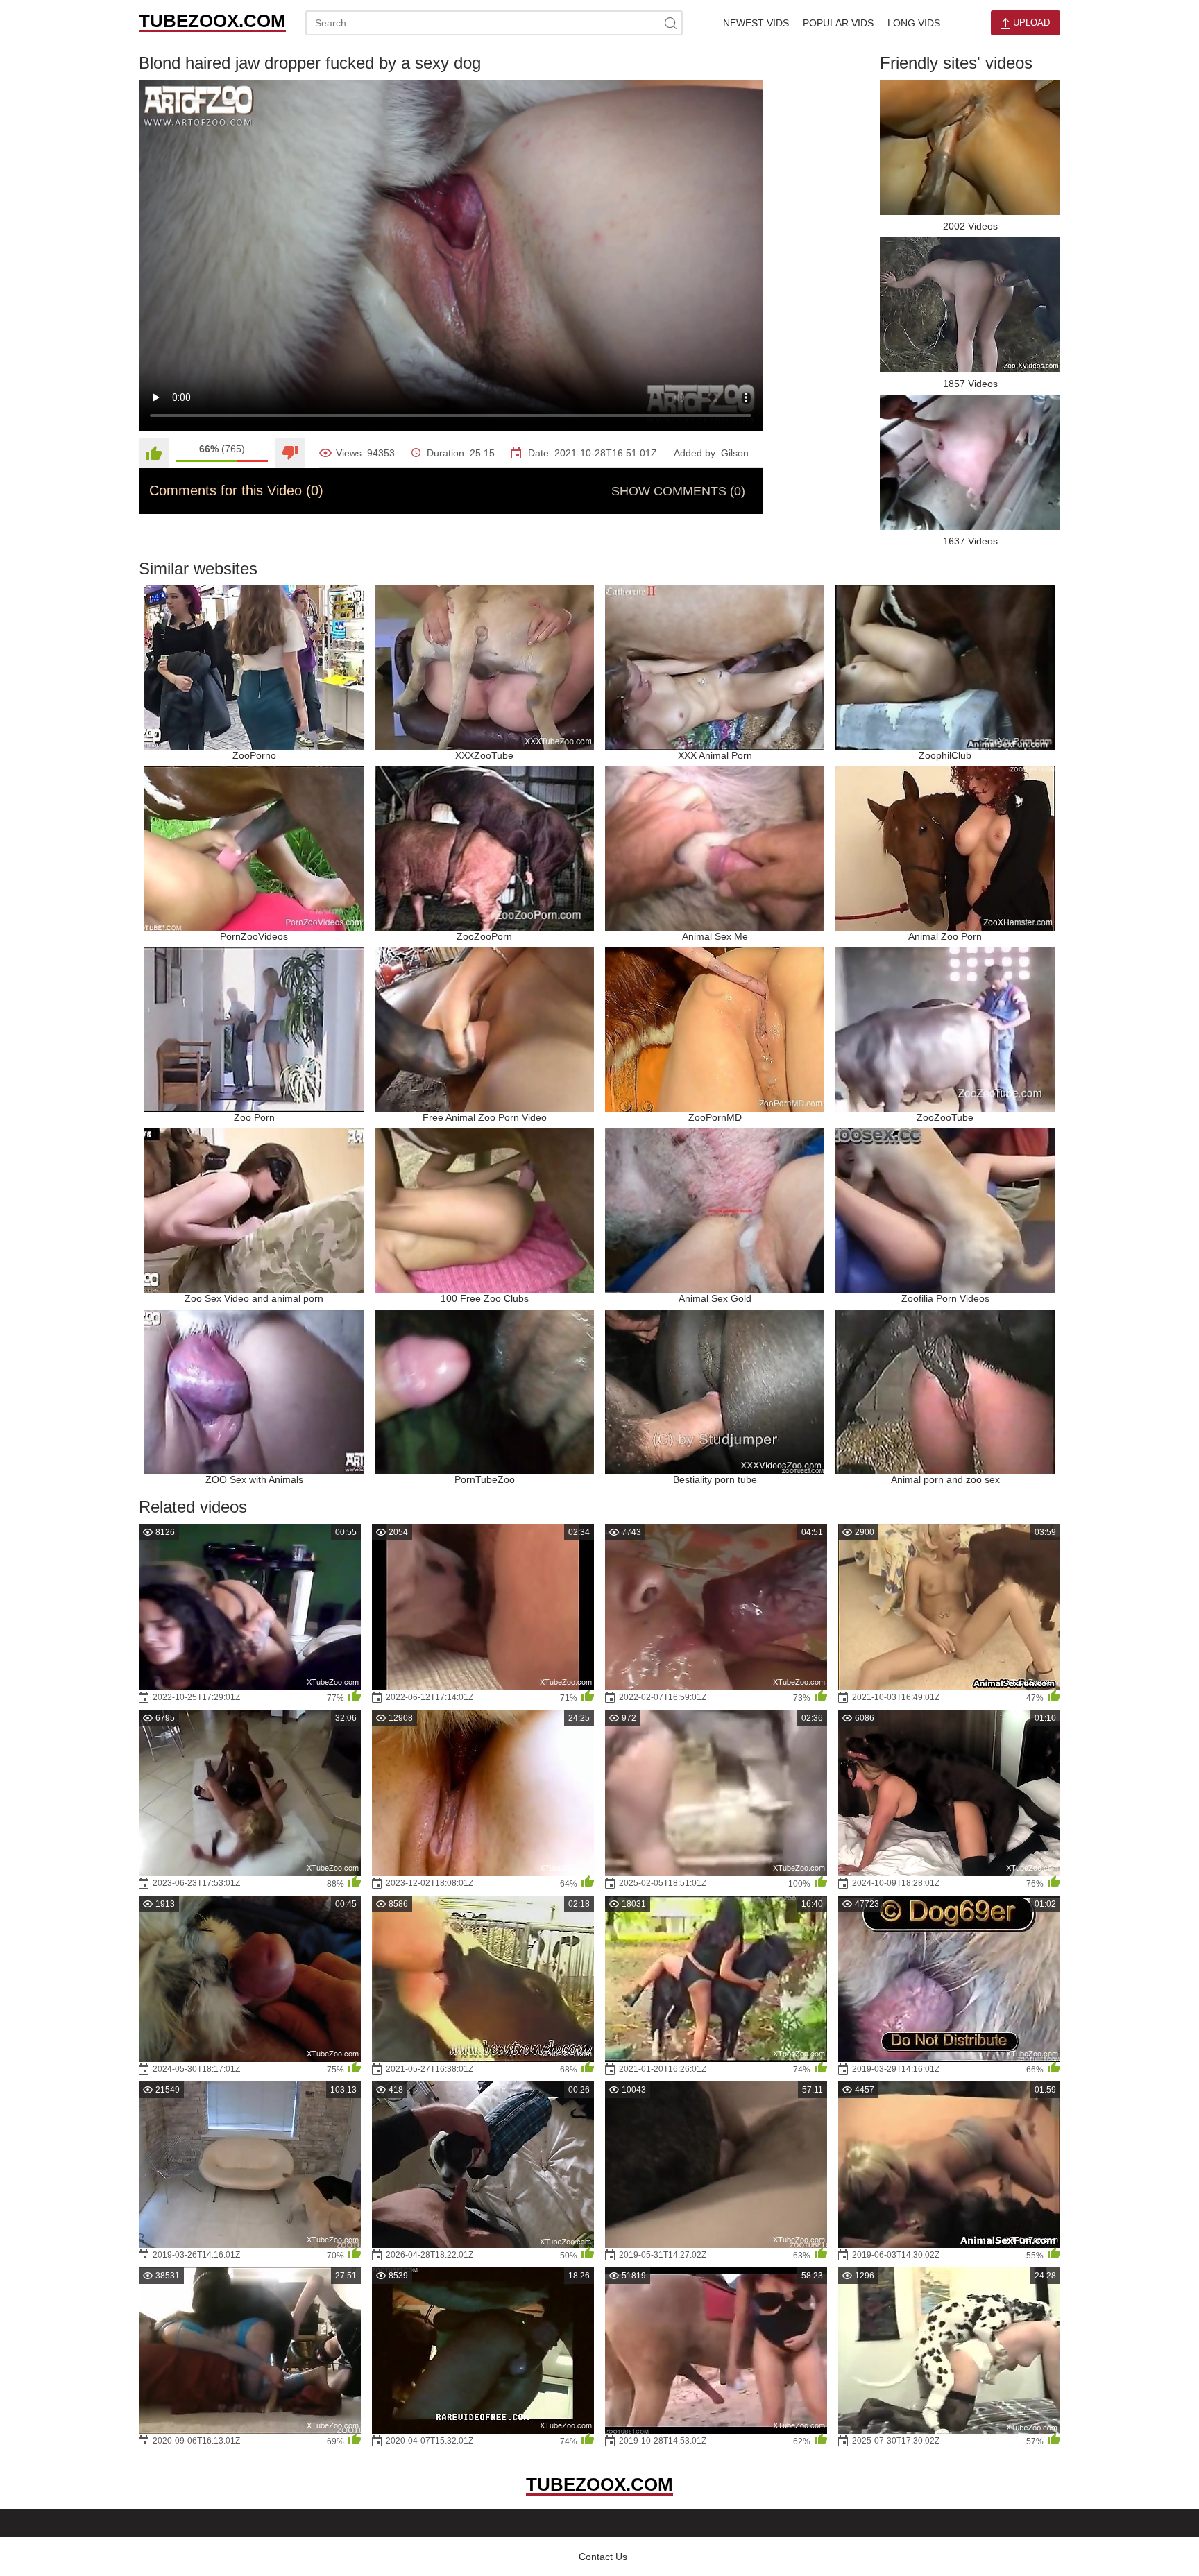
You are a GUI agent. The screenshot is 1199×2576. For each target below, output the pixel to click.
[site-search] (670, 23)
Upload (1030, 23)
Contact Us (603, 2557)
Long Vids (914, 23)
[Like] (154, 453)
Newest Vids (756, 23)
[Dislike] (290, 453)
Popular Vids (838, 23)
